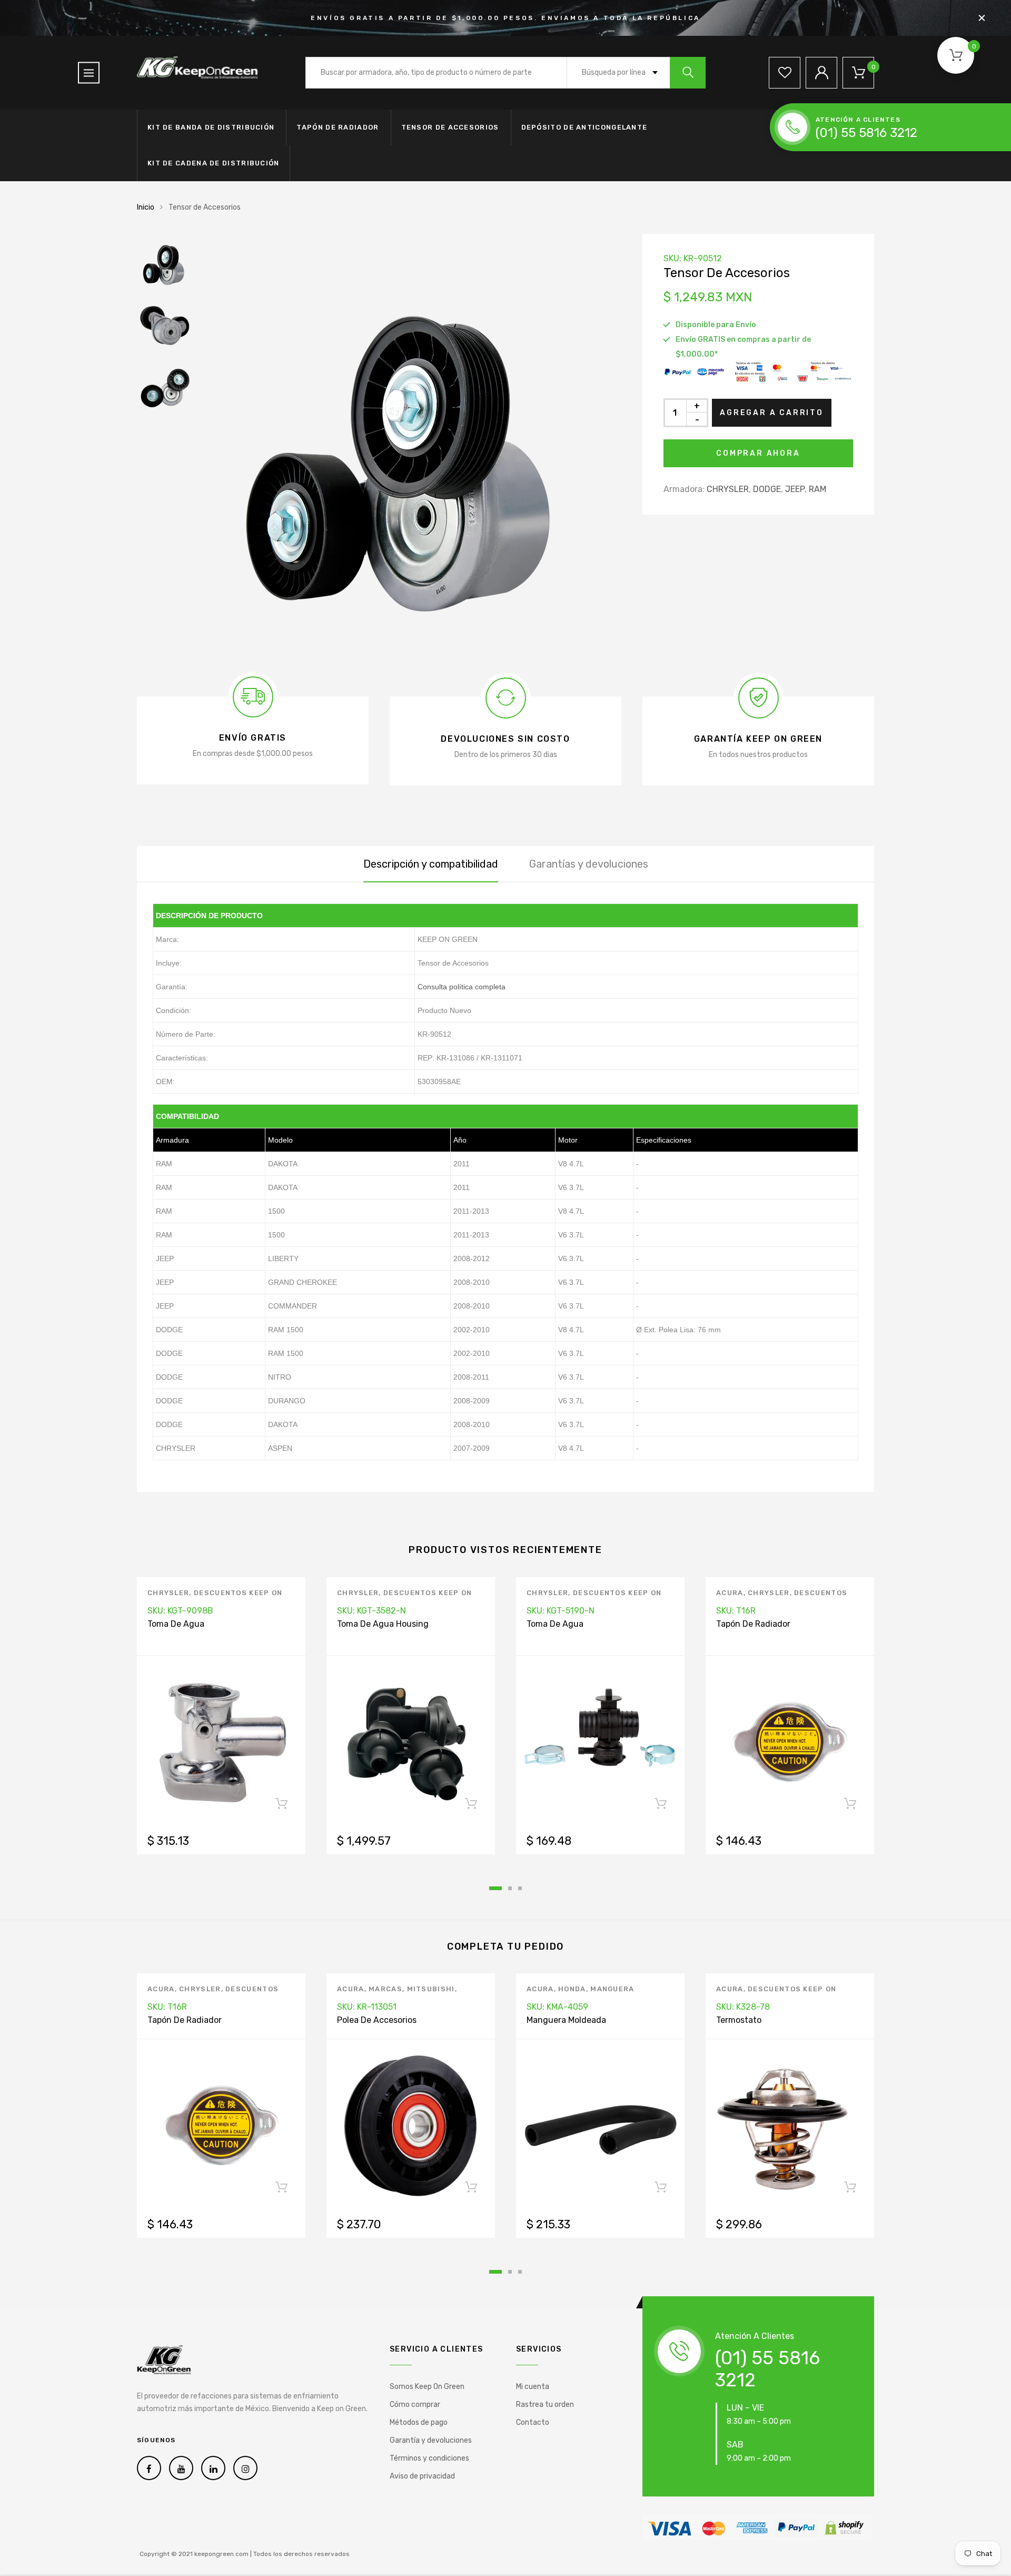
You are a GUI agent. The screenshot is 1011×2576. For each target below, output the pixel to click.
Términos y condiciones (429, 2458)
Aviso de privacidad (422, 2476)
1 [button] (495, 1888)
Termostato (739, 2020)
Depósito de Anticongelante (584, 127)
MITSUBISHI (431, 1989)
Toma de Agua (176, 1624)
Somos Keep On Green (427, 2387)
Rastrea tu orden (545, 2405)
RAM (817, 489)
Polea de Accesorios (377, 2020)
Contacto (533, 2422)
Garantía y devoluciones (431, 2440)
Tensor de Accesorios (450, 127)
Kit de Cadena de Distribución (214, 163)
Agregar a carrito (772, 413)
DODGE (767, 489)
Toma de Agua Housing (383, 1624)
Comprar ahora (758, 453)
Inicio (146, 207)
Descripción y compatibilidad (431, 864)
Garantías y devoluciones (589, 864)
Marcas (385, 1989)
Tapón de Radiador (338, 127)
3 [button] (520, 1888)
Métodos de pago (419, 2422)
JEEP (795, 489)
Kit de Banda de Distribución (211, 127)
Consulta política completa (462, 987)
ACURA (730, 1593)
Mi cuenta (533, 2387)
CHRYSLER (728, 489)
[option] (411, 445)
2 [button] (510, 1888)
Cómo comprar (415, 2405)
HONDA (572, 1989)
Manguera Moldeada (566, 2020)
